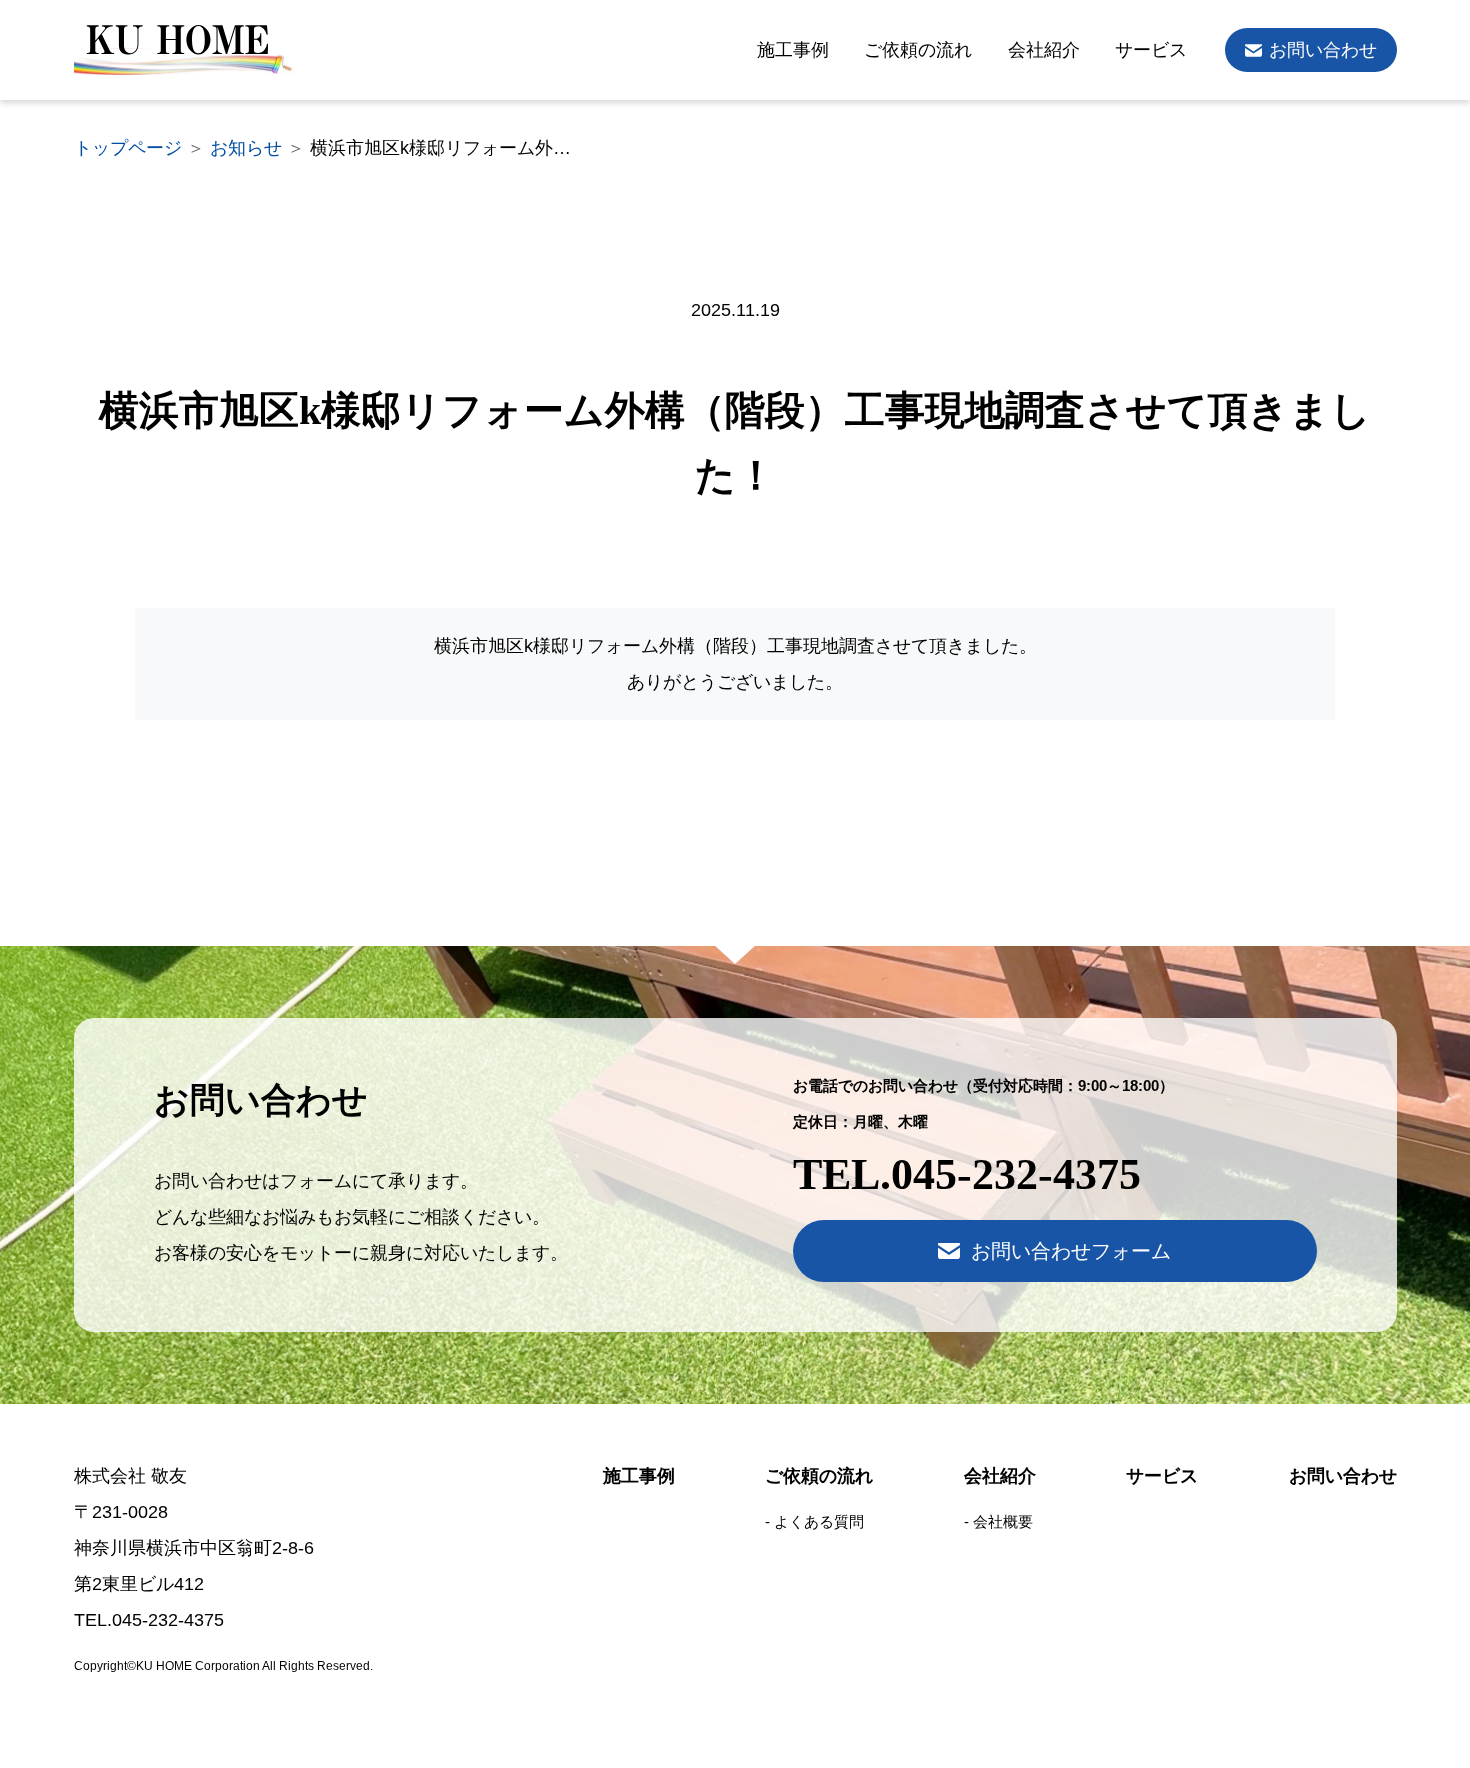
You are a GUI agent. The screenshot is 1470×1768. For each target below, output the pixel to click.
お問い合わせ (1323, 50)
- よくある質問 (814, 1521)
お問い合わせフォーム (1071, 1251)
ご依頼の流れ (918, 50)
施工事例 (793, 50)
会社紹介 (1044, 50)
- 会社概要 (998, 1521)
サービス (1151, 50)
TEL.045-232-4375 (967, 1174)
